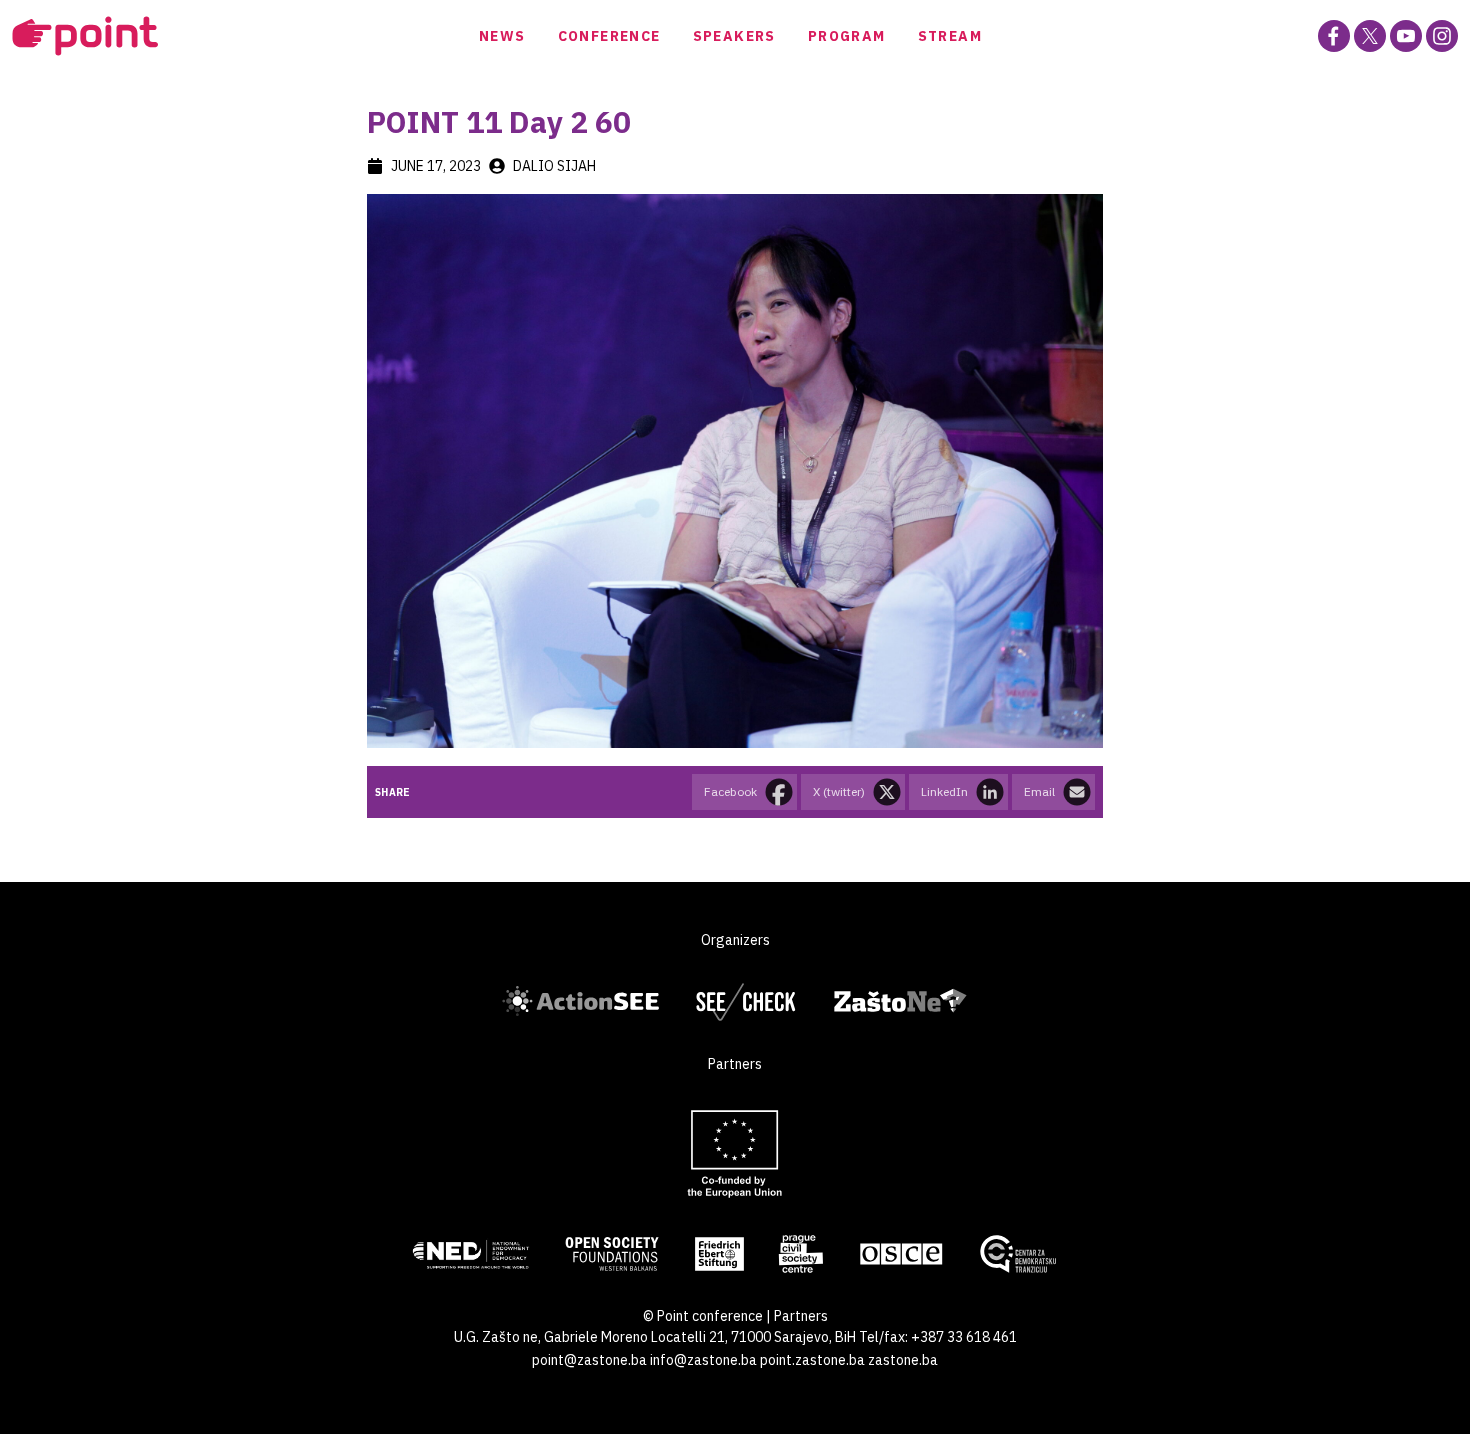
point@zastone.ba (589, 1360)
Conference (609, 36)
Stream (950, 36)
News (502, 36)
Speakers (734, 36)
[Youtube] (1406, 36)
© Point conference (703, 1316)
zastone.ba (903, 1360)
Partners (801, 1316)
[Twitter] (1370, 36)
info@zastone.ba (703, 1360)
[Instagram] (1442, 36)
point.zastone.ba (812, 1360)
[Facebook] (1334, 36)
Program (847, 36)
